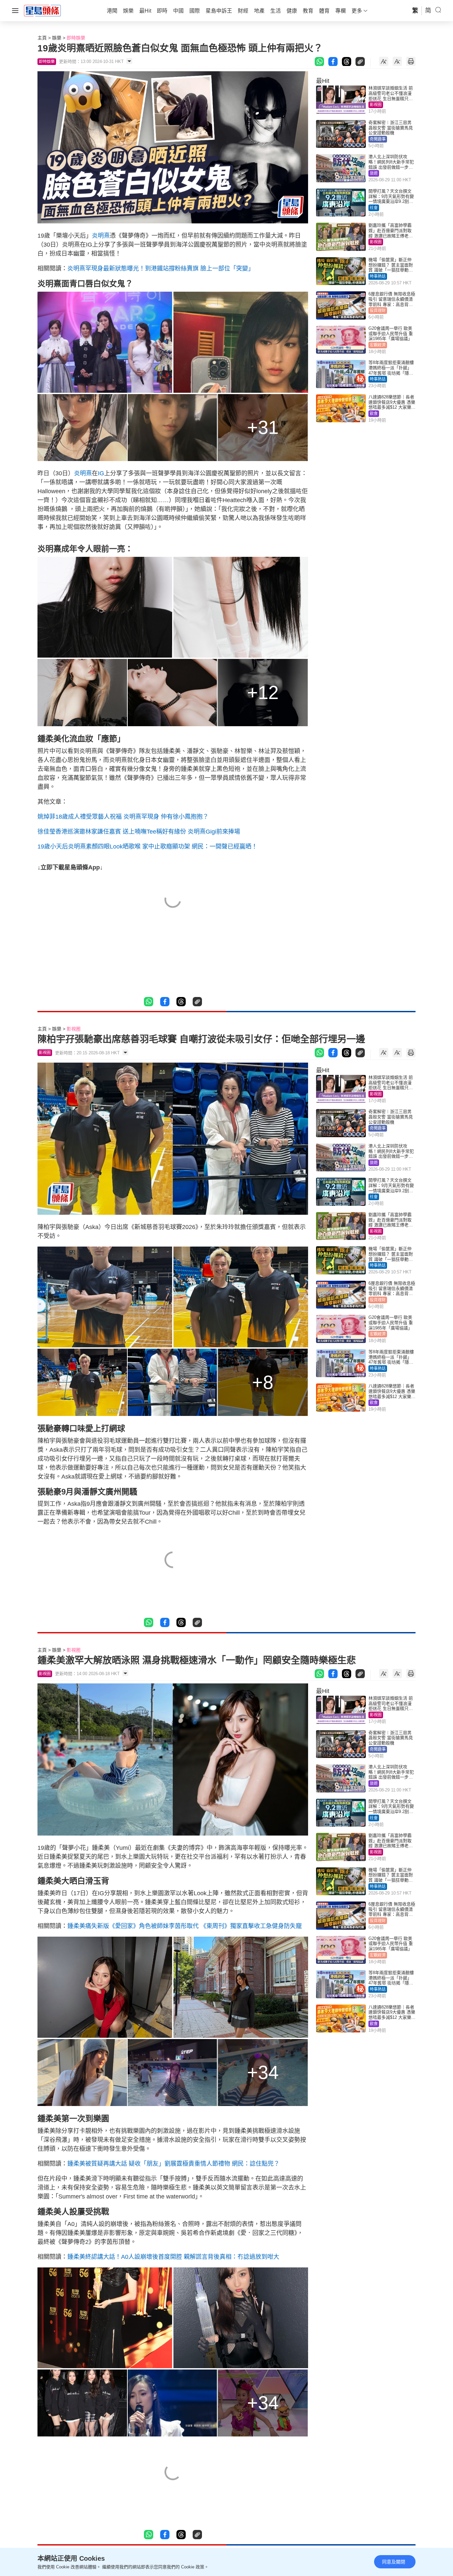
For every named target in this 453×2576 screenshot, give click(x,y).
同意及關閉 (394, 2562)
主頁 (42, 38)
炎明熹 (101, 236)
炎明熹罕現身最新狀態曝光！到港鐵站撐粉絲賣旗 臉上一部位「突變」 (161, 268)
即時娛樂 (76, 38)
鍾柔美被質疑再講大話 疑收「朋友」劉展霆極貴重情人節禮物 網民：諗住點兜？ (173, 2164)
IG (101, 473)
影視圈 (376, 105)
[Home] (42, 10)
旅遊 (374, 173)
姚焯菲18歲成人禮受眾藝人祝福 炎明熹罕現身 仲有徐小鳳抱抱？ (123, 817)
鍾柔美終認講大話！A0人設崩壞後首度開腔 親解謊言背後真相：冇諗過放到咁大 (173, 2257)
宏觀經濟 (378, 345)
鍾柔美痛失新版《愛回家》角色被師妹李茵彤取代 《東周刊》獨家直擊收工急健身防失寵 (185, 1926)
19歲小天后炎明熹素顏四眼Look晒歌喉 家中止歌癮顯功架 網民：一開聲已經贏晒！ (147, 847)
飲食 (374, 414)
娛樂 (57, 38)
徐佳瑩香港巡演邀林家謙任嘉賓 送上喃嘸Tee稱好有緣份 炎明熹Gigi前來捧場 (139, 832)
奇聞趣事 (378, 139)
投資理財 (378, 311)
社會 (374, 208)
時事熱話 (378, 276)
